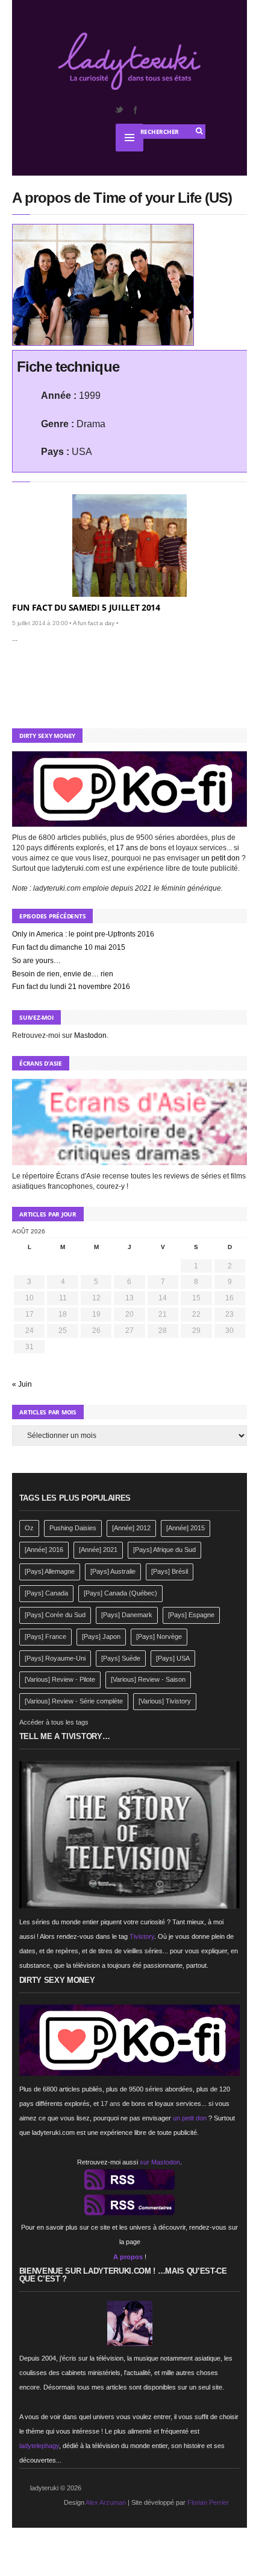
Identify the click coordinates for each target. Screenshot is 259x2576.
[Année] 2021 (98, 1550)
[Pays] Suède (121, 1658)
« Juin (22, 1384)
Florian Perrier (208, 2502)
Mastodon (90, 1035)
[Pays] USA (173, 1658)
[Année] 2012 (131, 1528)
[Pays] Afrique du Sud (164, 1550)
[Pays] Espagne (191, 1615)
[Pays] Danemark (127, 1615)
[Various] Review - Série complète (74, 1701)
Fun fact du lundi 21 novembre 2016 (71, 987)
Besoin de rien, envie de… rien (63, 974)
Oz (29, 1528)
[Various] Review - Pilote (60, 1679)
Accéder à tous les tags (54, 1722)
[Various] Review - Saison (148, 1679)
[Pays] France (45, 1636)
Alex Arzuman (106, 2502)
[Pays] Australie (113, 1571)
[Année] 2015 (186, 1528)
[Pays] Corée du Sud (55, 1615)
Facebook (135, 110)
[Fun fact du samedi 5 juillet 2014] (129, 545)
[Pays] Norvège (159, 1636)
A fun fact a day (94, 623)
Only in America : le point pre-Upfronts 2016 (83, 934)
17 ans (127, 848)
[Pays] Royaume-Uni (55, 1658)
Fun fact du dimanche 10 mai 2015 (69, 947)
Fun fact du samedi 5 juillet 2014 (86, 607)
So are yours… (36, 961)
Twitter (119, 110)
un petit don (220, 858)
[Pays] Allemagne (50, 1571)
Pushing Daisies (73, 1528)
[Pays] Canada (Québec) (120, 1593)
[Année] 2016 (44, 1550)
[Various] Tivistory (165, 1701)
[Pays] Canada (46, 1593)
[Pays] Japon (101, 1636)
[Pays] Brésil (170, 1571)
